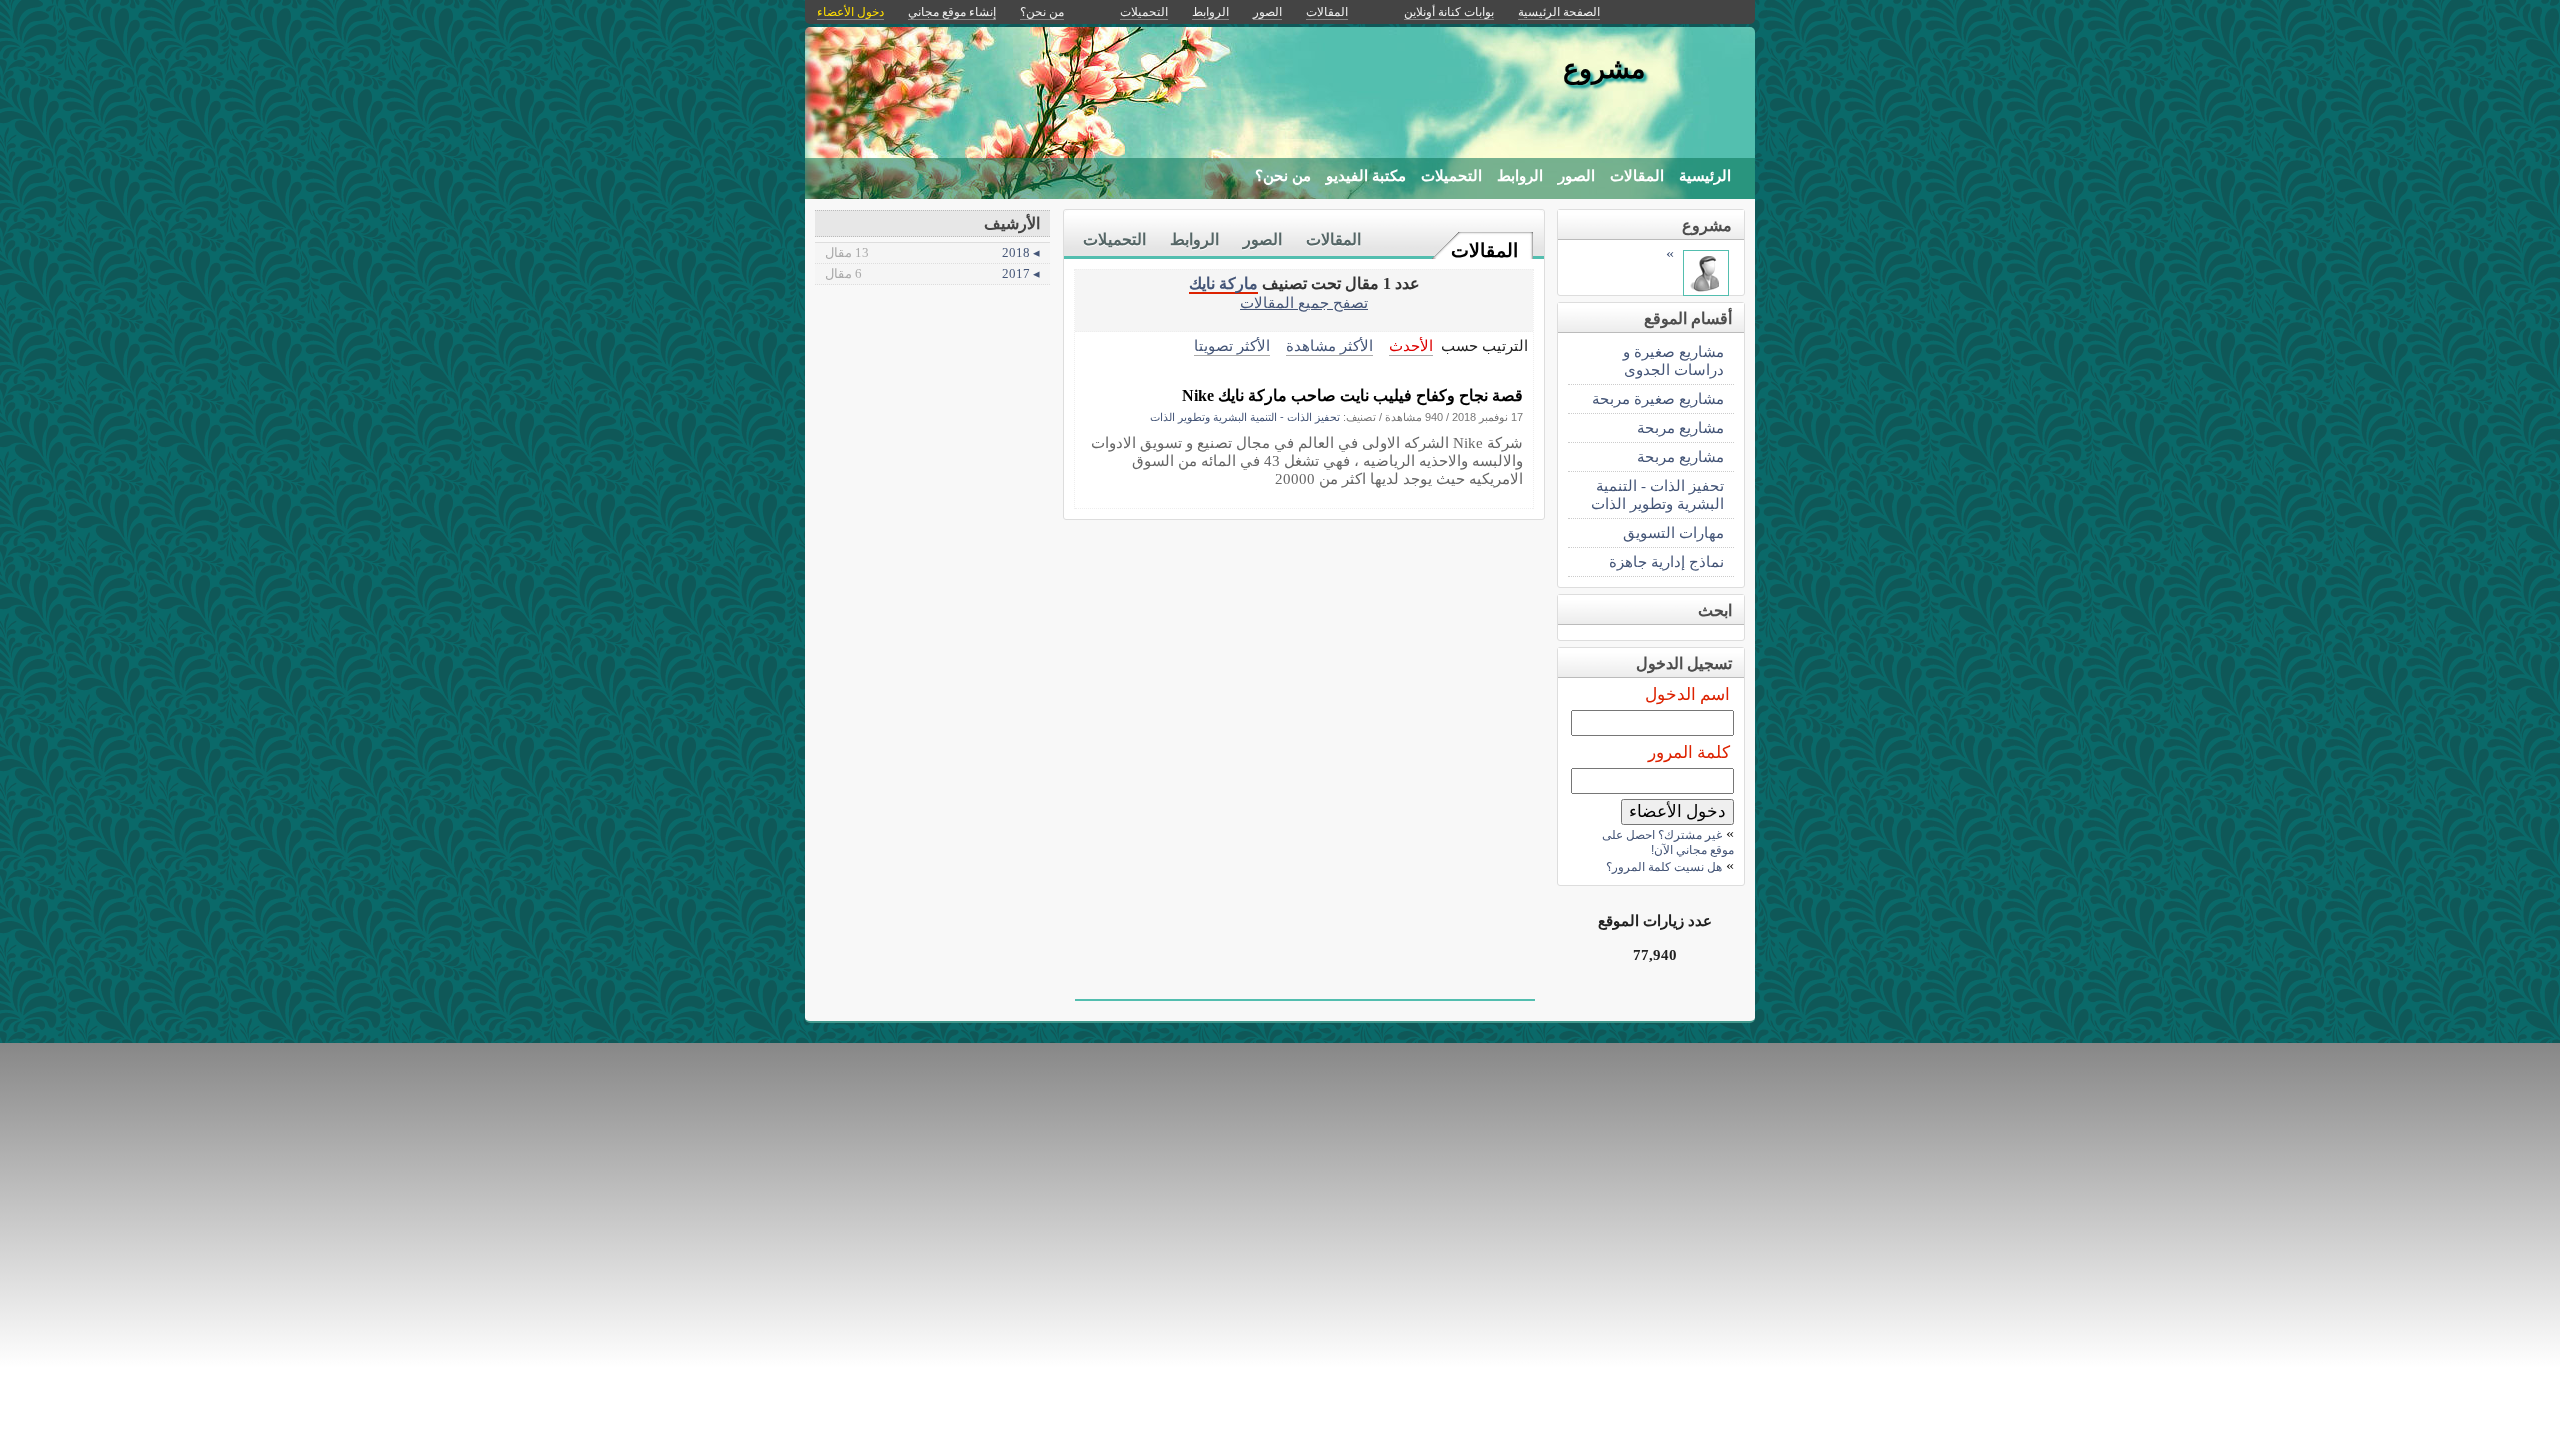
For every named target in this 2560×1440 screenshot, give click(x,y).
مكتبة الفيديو (1366, 176)
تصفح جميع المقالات (1304, 302)
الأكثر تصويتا (1232, 345)
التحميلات (1451, 176)
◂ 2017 (932, 273)
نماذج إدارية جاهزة (1666, 561)
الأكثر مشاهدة (1329, 345)
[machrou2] (1706, 290)
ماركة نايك (1223, 283)
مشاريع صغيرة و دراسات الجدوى (1673, 360)
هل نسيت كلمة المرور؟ (1664, 867)
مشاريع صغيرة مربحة (1658, 398)
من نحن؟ (1283, 176)
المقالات (1637, 176)
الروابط (1520, 176)
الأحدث (1411, 345)
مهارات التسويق (1673, 532)
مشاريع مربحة (1680, 427)
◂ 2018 (932, 252)
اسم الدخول (1687, 694)
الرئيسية (1705, 176)
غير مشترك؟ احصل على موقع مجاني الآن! (1668, 842)
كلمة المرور (1689, 752)
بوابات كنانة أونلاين (1449, 12)
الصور (1576, 176)
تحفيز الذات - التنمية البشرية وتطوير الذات (1245, 417)
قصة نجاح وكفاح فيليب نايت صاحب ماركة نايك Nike (1352, 395)
